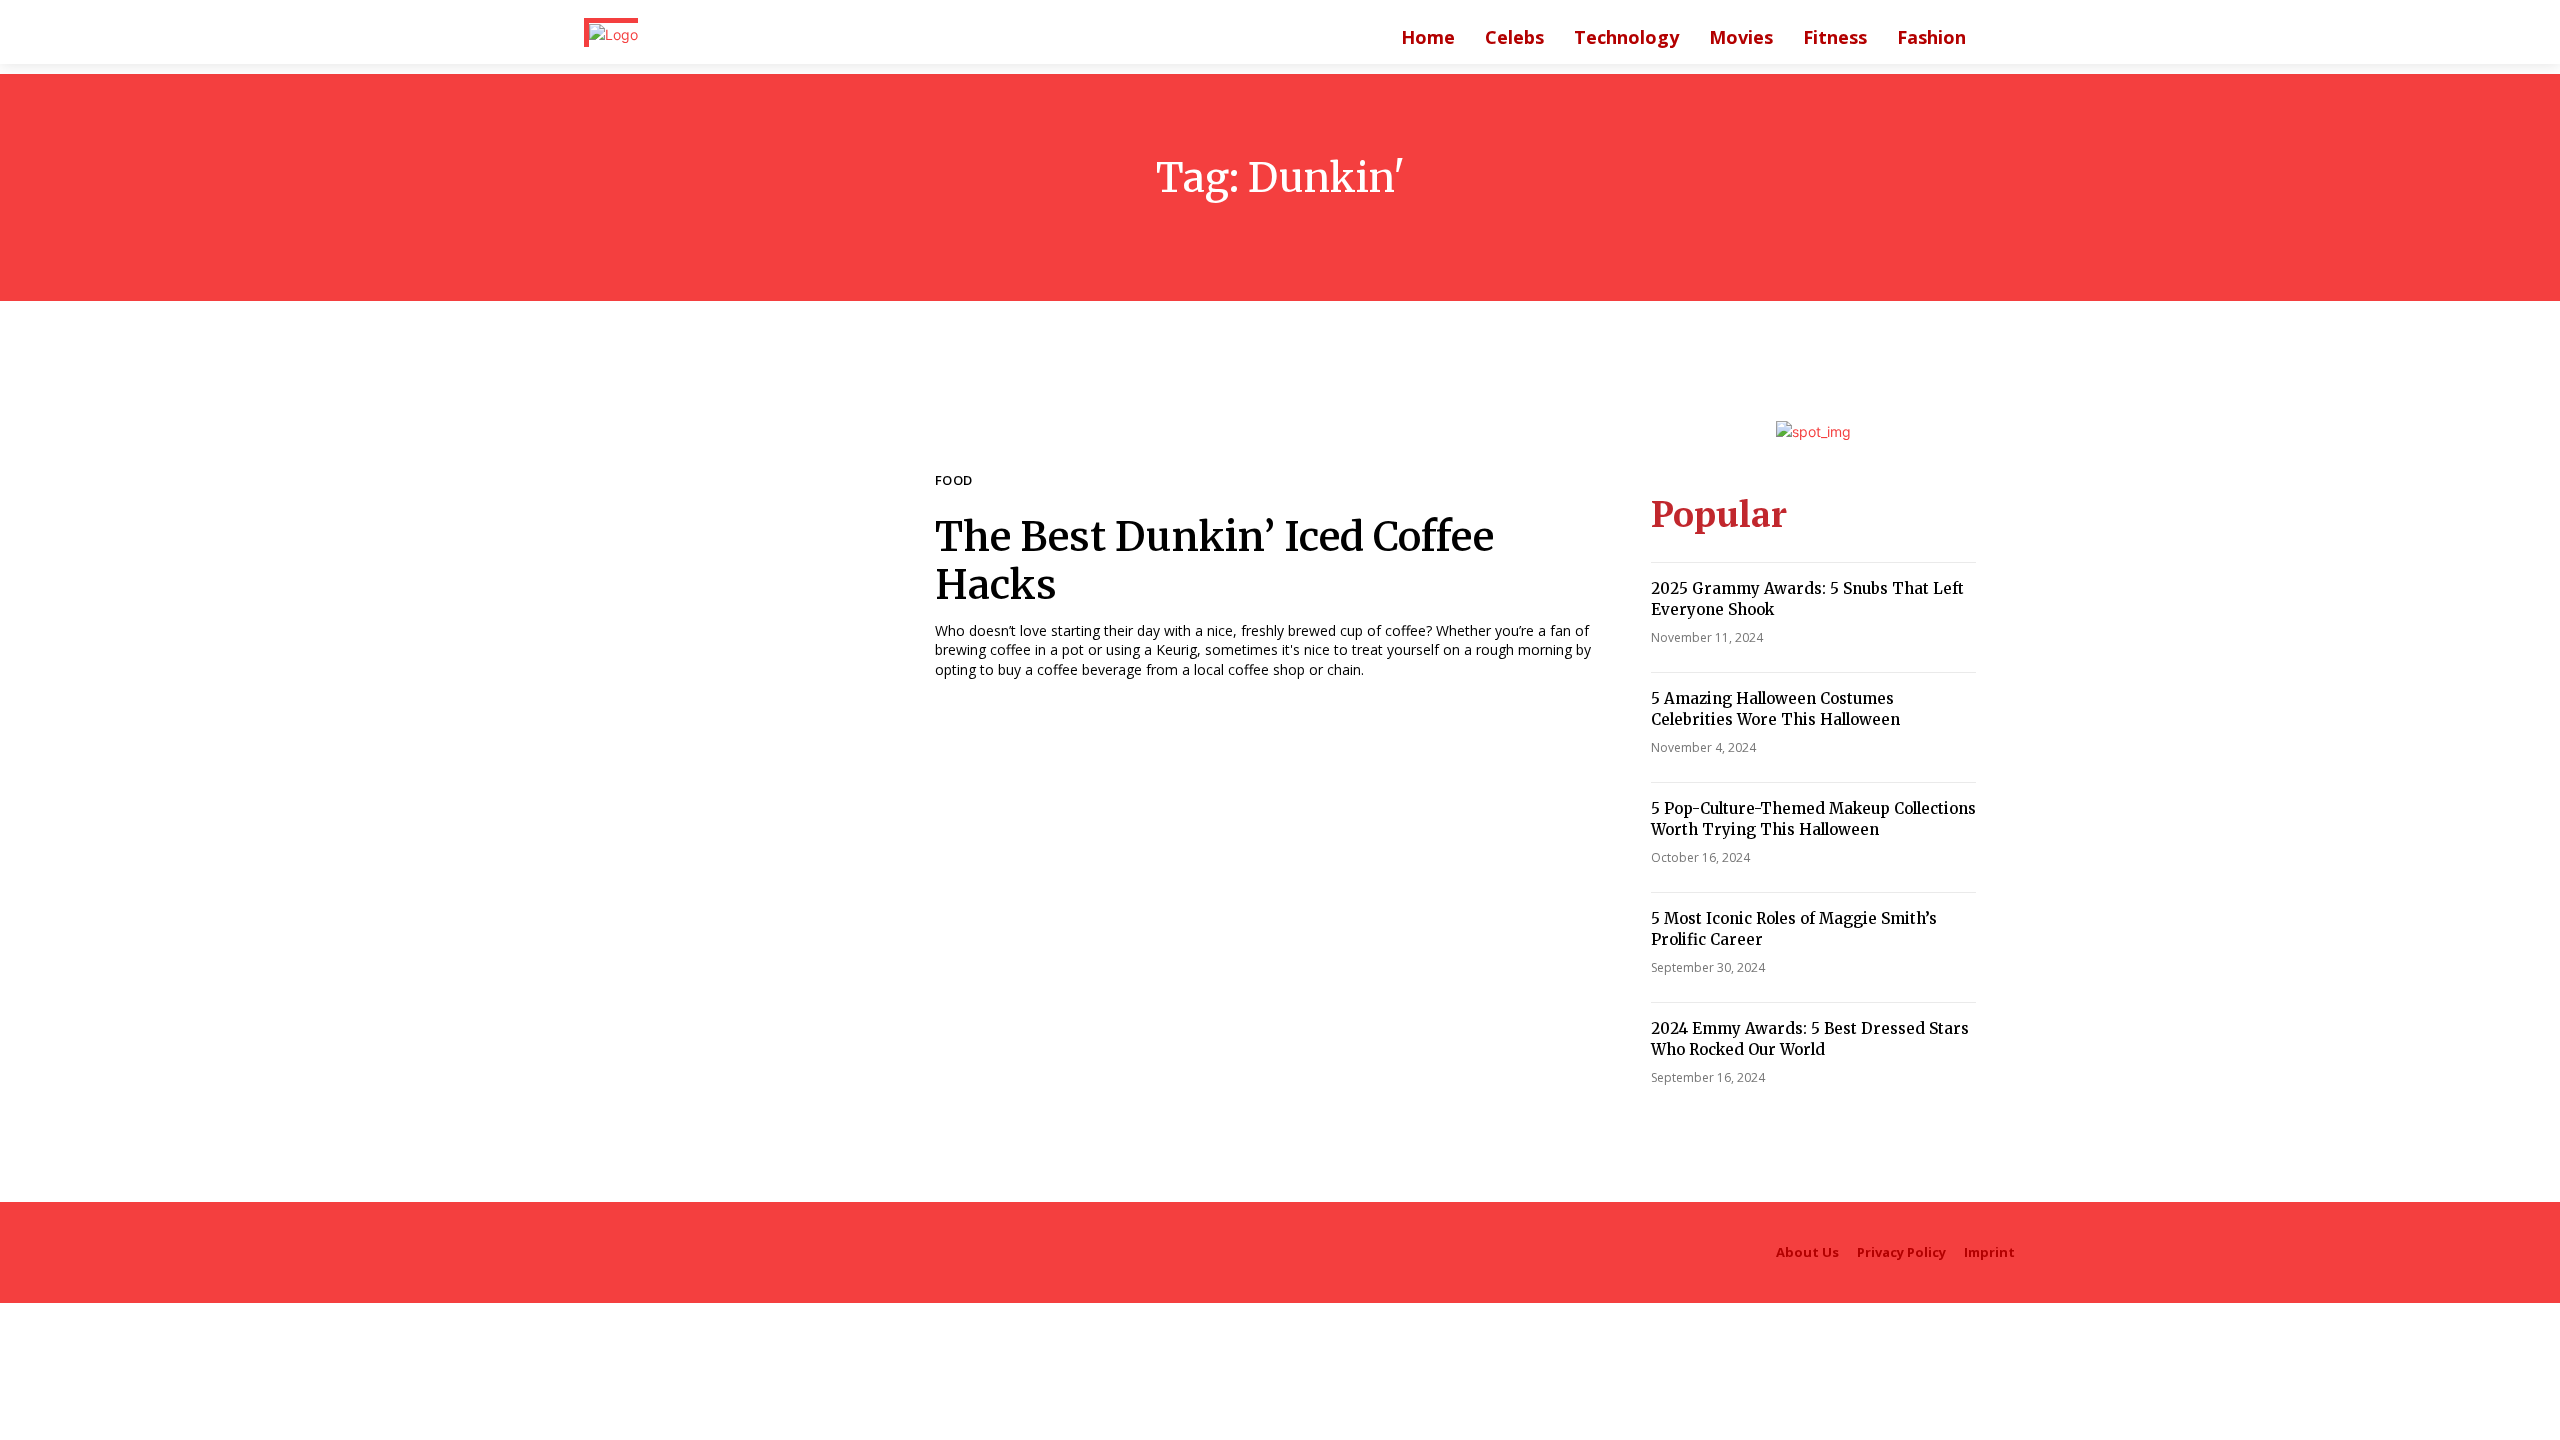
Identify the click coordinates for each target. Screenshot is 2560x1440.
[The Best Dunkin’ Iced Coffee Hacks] (739, 576)
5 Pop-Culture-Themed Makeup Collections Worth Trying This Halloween (1813, 819)
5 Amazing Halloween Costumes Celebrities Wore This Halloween (1775, 709)
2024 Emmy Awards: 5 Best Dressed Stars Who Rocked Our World (1810, 1039)
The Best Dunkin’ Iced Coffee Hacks (1214, 561)
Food (954, 481)
